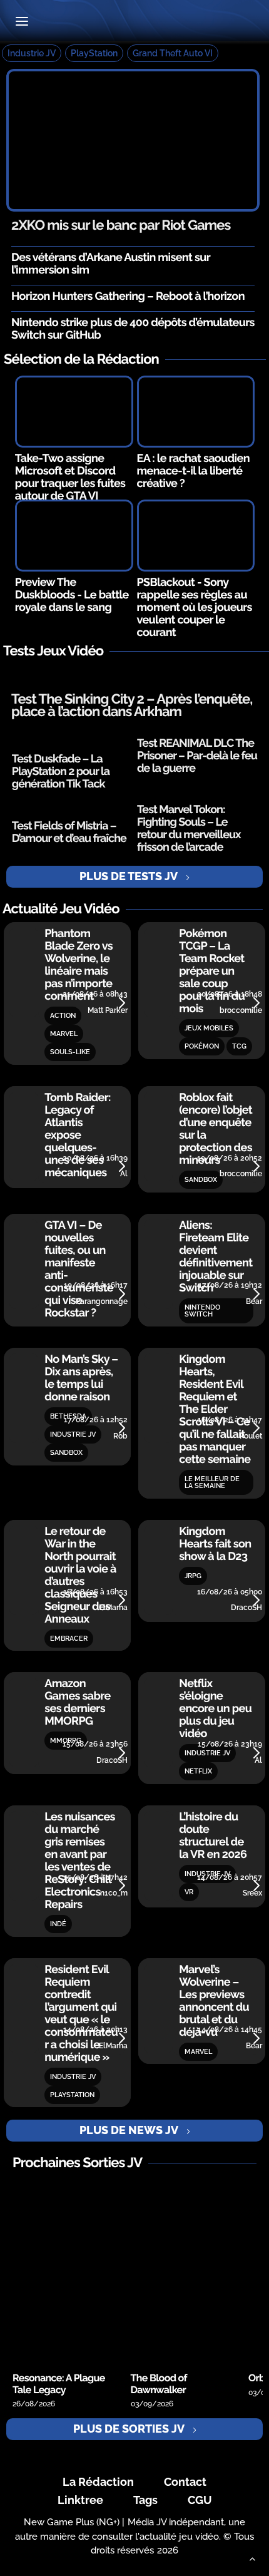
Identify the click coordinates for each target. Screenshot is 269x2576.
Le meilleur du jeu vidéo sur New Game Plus (134, 22)
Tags (145, 2500)
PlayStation (94, 53)
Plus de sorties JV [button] (129, 2429)
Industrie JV (32, 53)
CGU (200, 2500)
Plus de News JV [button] (129, 2130)
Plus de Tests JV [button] (129, 876)
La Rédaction (98, 2482)
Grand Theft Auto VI (173, 53)
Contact (185, 2482)
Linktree (80, 2500)
